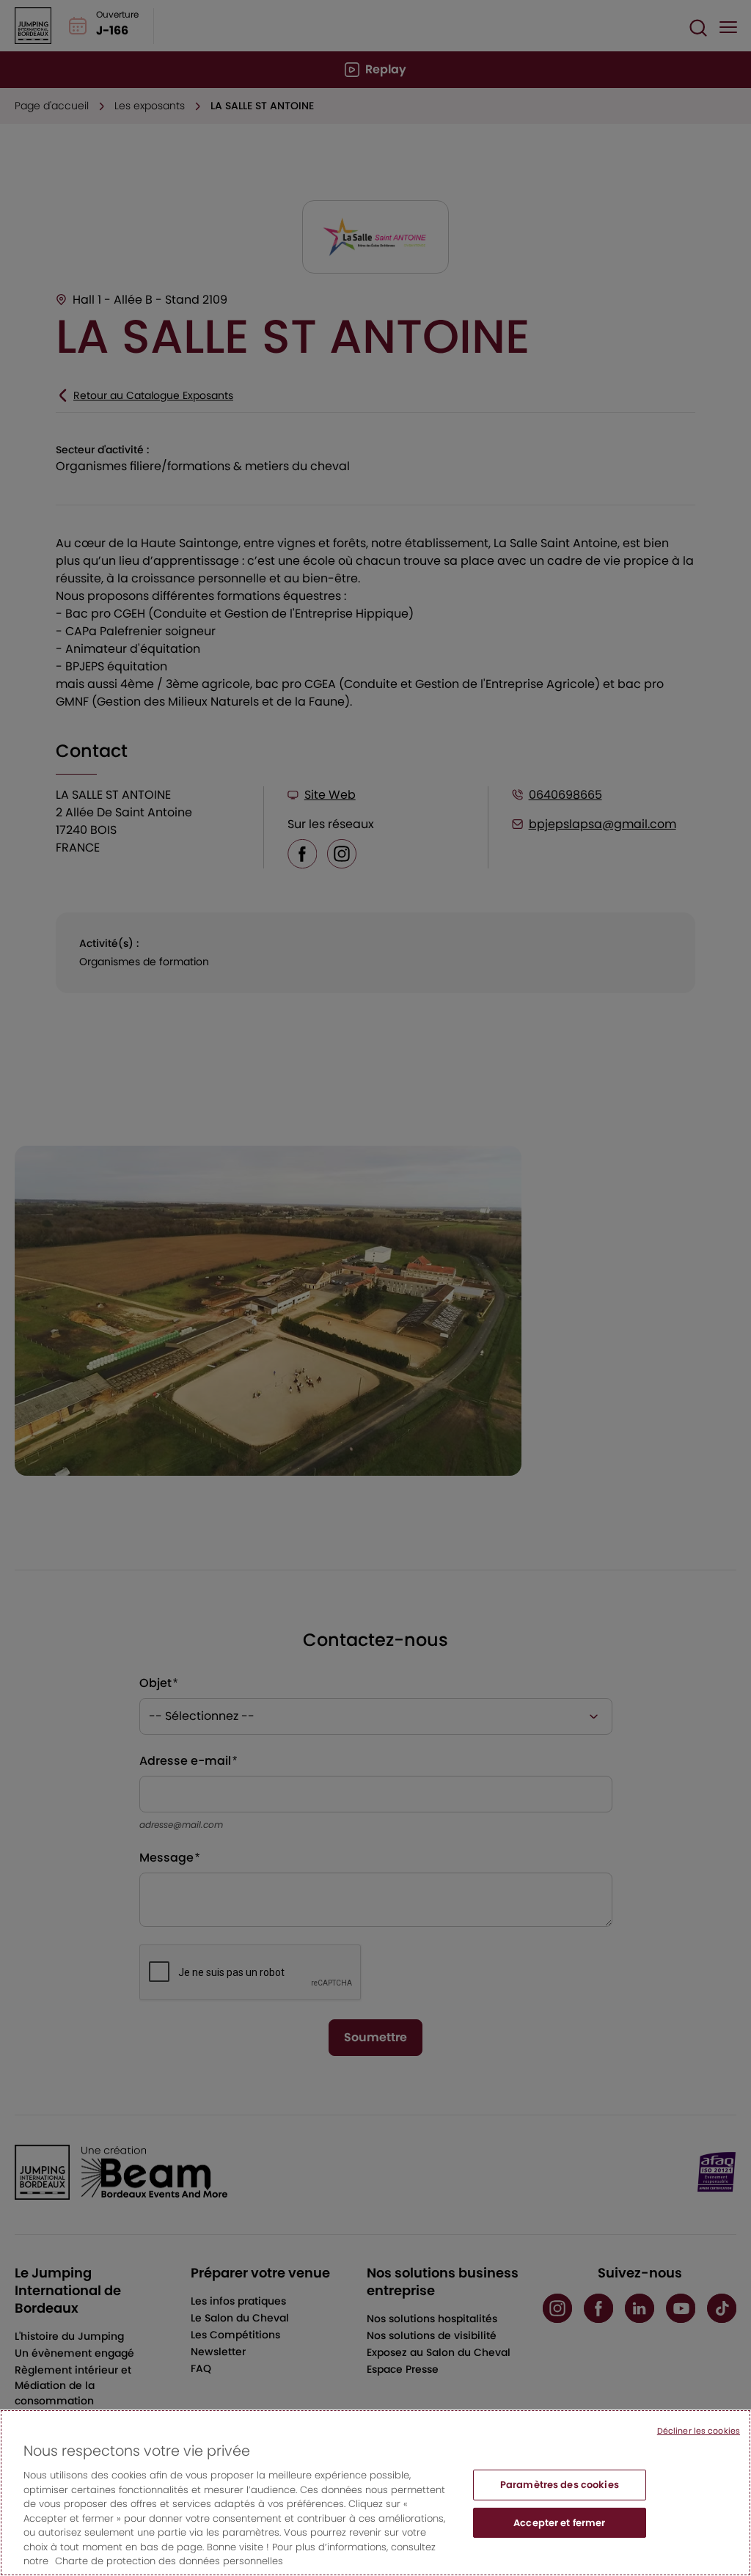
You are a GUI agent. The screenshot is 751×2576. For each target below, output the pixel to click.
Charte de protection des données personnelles (169, 2561)
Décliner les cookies (699, 2431)
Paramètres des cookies (560, 2485)
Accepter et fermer (559, 2523)
